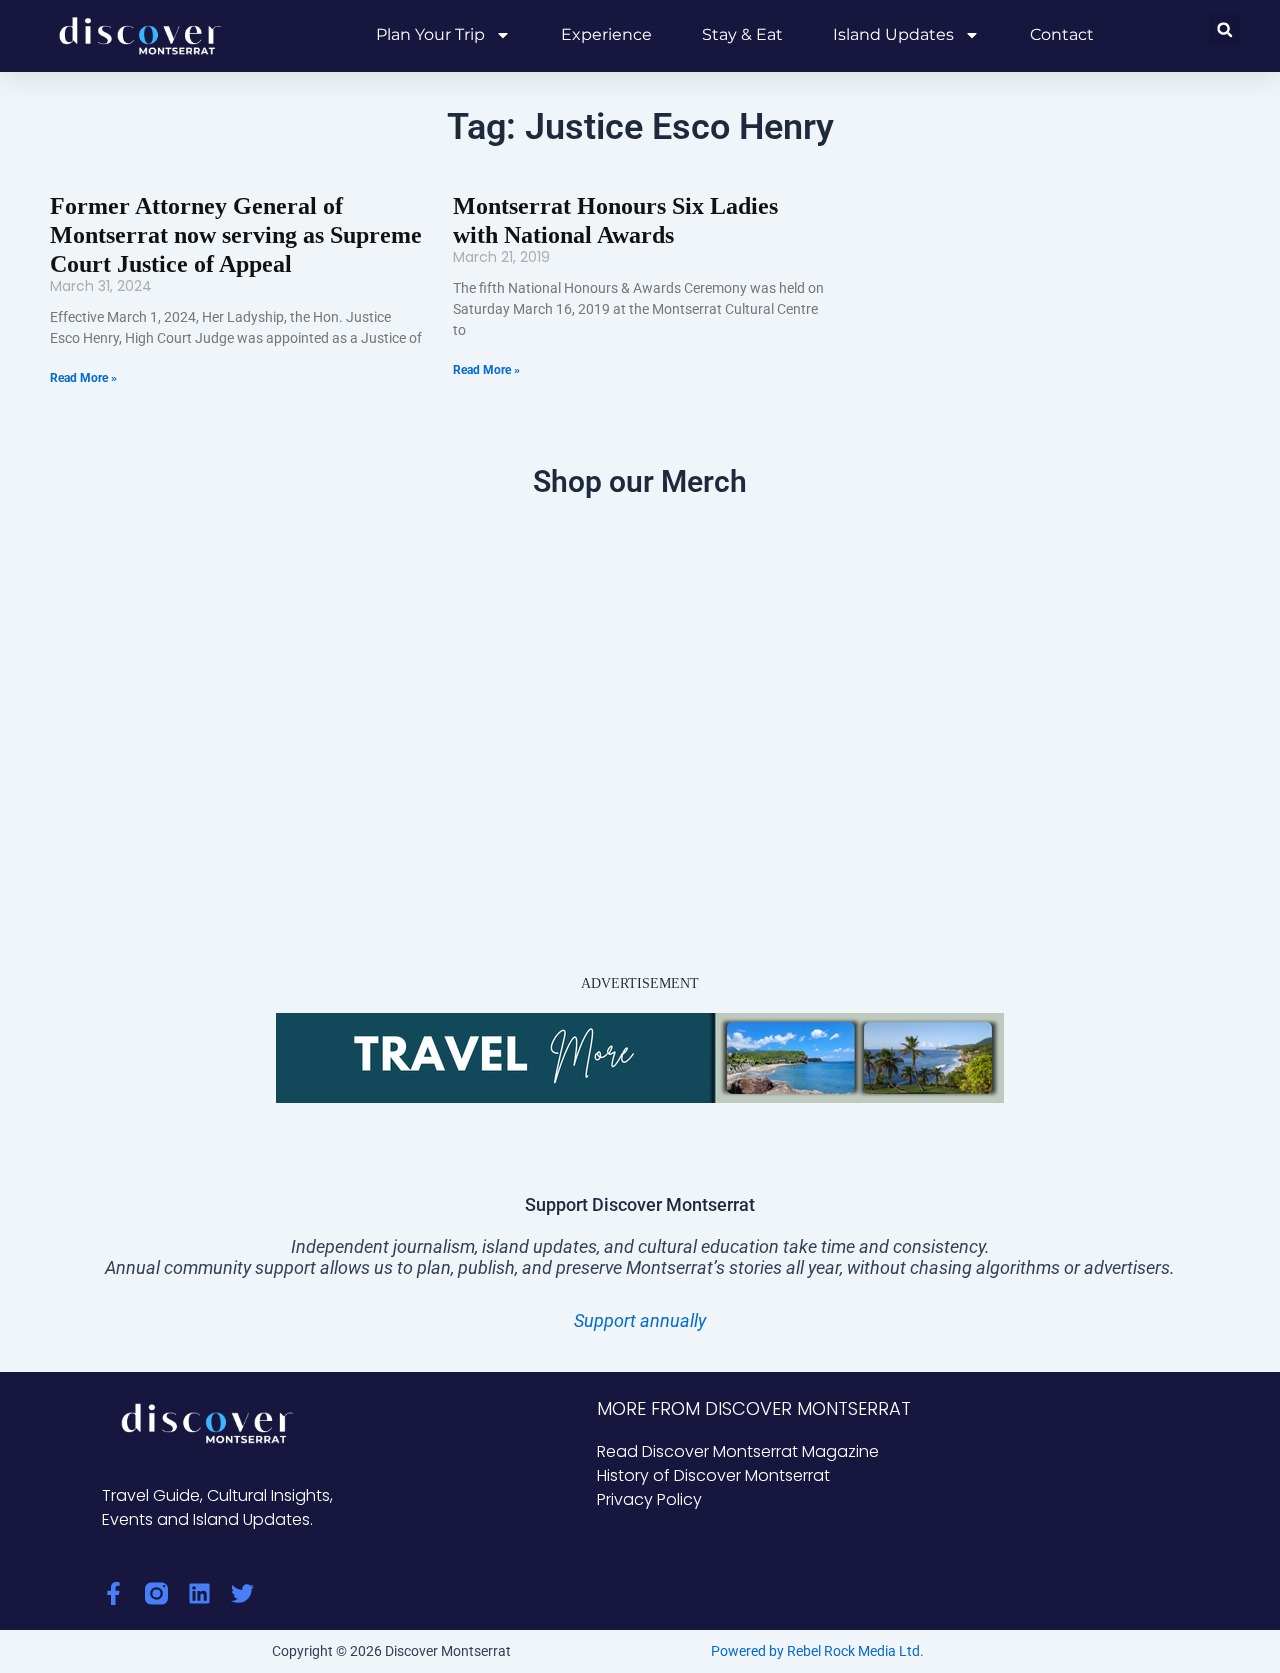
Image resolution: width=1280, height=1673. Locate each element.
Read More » (83, 378)
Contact (1062, 34)
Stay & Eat (742, 34)
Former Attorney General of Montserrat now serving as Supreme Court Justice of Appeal (236, 235)
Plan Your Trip (430, 34)
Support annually (640, 1320)
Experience (606, 34)
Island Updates (893, 34)
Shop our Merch (640, 481)
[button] (1224, 29)
